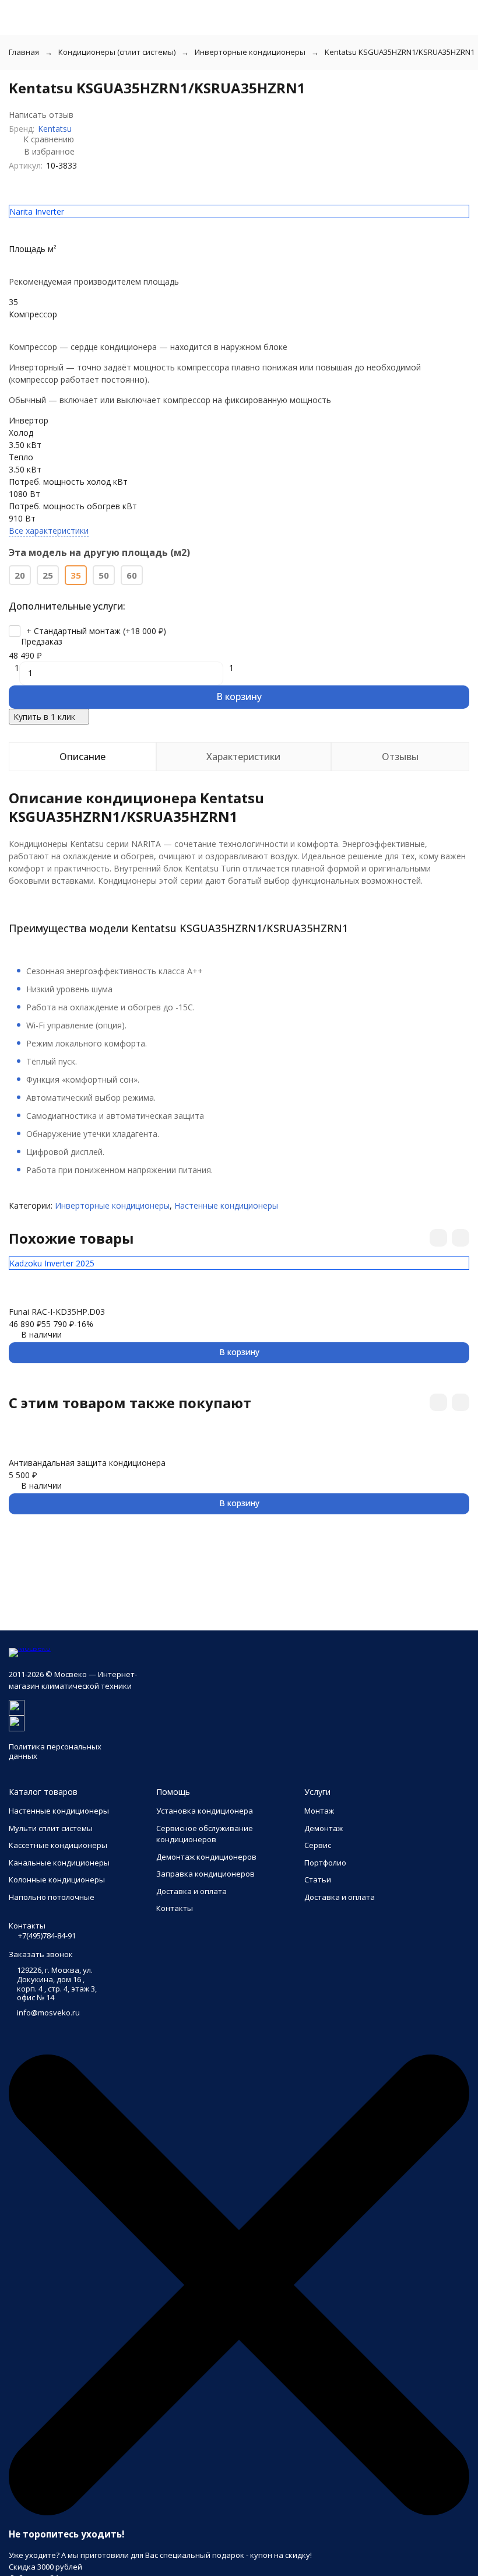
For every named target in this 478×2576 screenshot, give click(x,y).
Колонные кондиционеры (57, 1880)
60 (132, 575)
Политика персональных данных (55, 1751)
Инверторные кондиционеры (250, 52)
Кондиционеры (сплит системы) (117, 52)
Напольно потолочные (52, 1897)
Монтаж (319, 1811)
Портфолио (325, 1863)
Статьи (318, 1880)
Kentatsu (55, 129)
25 (48, 575)
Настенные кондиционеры (226, 1205)
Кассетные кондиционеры (58, 1845)
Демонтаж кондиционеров (206, 1857)
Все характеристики (49, 531)
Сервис (318, 1845)
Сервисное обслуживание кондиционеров (205, 1834)
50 (104, 575)
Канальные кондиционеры (59, 1863)
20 (20, 575)
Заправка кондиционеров (205, 1874)
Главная (24, 52)
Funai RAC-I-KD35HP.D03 (57, 1312)
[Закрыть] (239, 2512)
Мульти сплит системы (51, 1828)
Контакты (175, 1908)
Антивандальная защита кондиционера (87, 1463)
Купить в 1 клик (44, 717)
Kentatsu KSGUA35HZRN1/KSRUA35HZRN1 (400, 52)
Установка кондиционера (205, 1811)
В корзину (239, 696)
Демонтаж (324, 1828)
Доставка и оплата (191, 1891)
